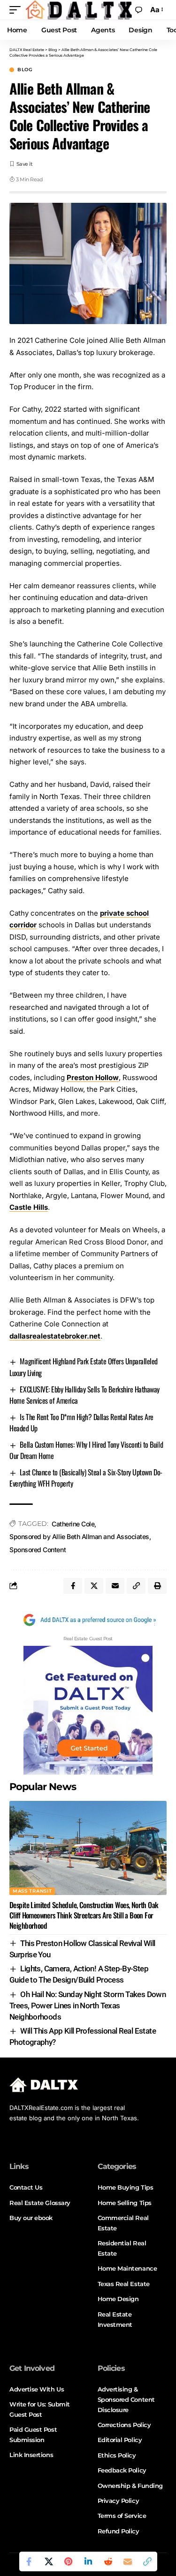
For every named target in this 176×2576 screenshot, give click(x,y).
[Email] (128, 2561)
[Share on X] (49, 2561)
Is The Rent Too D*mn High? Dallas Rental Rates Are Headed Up (81, 1422)
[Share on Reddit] (108, 2561)
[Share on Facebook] (29, 2561)
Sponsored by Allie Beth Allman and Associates (79, 1536)
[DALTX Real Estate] (79, 10)
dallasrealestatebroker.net (55, 1336)
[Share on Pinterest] (69, 2561)
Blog (25, 70)
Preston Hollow (93, 1077)
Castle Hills (29, 1207)
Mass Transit (32, 1891)
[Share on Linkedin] (88, 2561)
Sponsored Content (38, 1550)
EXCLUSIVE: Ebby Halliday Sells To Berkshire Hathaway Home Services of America (84, 1395)
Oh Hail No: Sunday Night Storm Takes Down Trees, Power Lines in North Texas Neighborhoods (88, 2006)
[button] (17, 10)
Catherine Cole (73, 1524)
